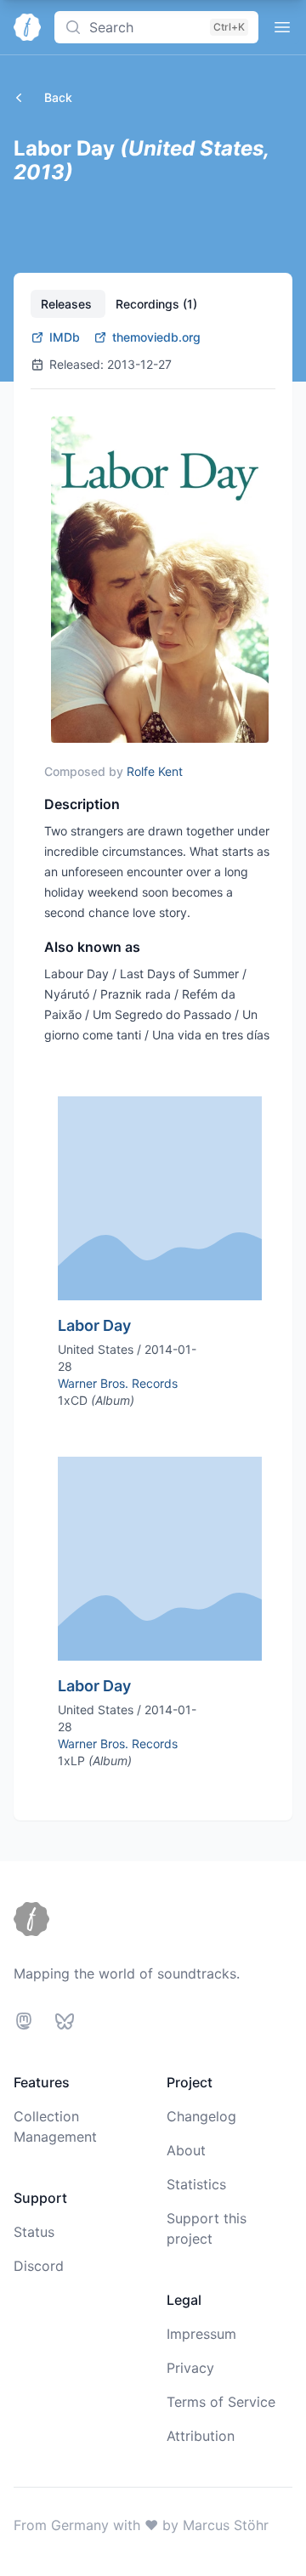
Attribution (201, 2436)
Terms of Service (221, 2402)
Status (34, 2232)
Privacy (190, 2368)
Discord (39, 2266)
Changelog (201, 2116)
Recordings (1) (156, 304)
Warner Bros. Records (118, 1383)
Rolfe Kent (155, 771)
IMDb (65, 337)
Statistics (196, 2184)
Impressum (201, 2334)
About (186, 2150)
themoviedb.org (156, 337)
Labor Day (94, 1325)
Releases (68, 304)
